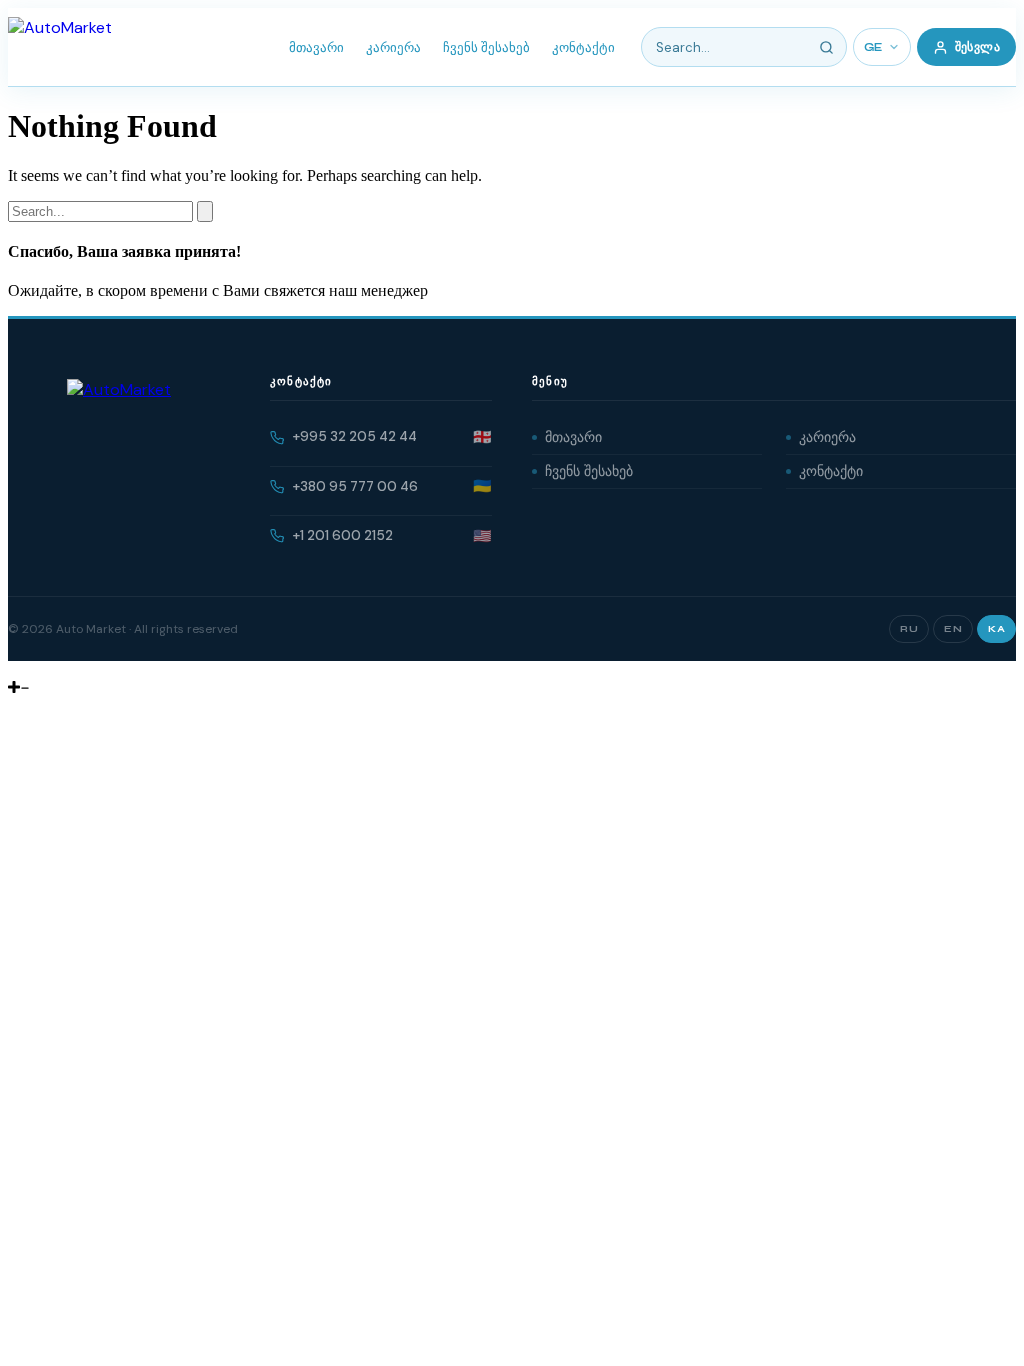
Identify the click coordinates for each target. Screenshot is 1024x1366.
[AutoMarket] (60, 47)
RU (909, 629)
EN (953, 629)
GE (873, 47)
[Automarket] (15, 669)
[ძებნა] (827, 47)
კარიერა (393, 47)
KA (996, 629)
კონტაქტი (583, 47)
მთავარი (316, 47)
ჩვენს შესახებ (486, 47)
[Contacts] (30, 669)
